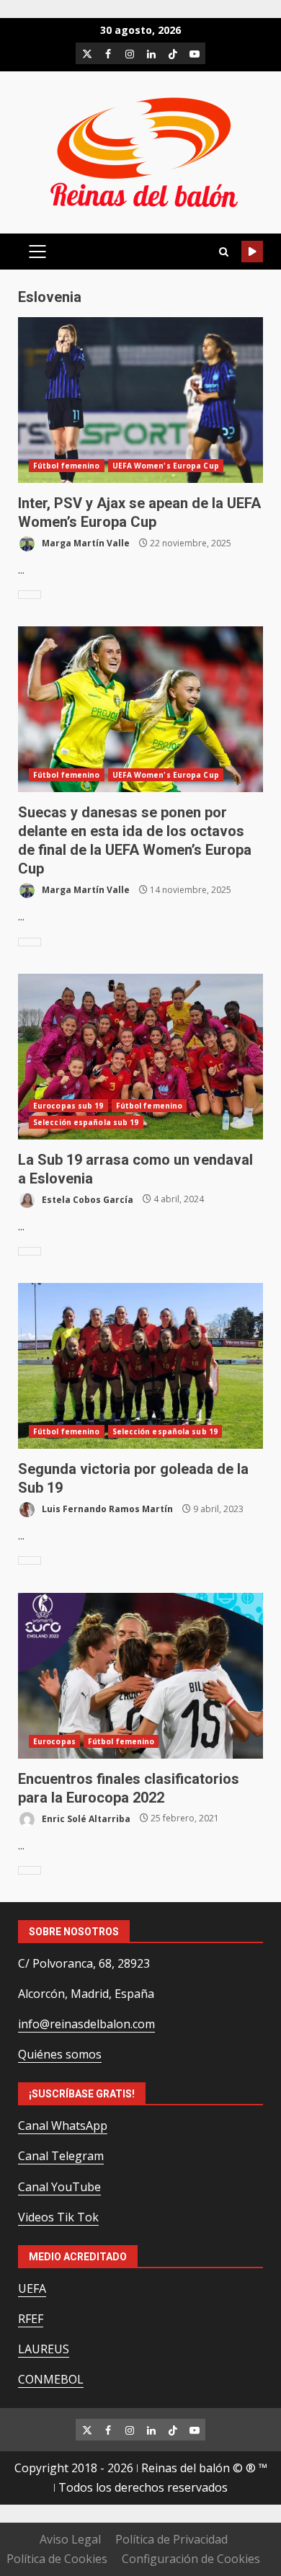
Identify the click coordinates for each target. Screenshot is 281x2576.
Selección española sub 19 (86, 1122)
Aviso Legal (70, 2539)
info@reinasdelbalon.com (86, 2024)
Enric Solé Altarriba (85, 1818)
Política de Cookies (57, 2559)
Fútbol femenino (67, 466)
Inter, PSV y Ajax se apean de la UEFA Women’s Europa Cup (140, 400)
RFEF (31, 2319)
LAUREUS (44, 2349)
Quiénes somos (60, 2054)
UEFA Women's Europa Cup (166, 466)
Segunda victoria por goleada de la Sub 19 (140, 1366)
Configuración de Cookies (191, 2559)
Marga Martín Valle (85, 543)
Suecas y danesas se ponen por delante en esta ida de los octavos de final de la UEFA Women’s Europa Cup (140, 709)
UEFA (32, 2288)
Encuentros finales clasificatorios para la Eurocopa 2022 (140, 1676)
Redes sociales (252, 252)
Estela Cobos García (86, 1199)
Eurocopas (54, 1741)
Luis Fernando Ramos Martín (106, 1509)
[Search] (223, 252)
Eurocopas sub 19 (68, 1106)
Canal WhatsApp (63, 2126)
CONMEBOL (51, 2379)
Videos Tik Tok (58, 2217)
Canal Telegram (61, 2156)
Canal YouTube (59, 2187)
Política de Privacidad (171, 2539)
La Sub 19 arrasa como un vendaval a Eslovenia (140, 1057)
